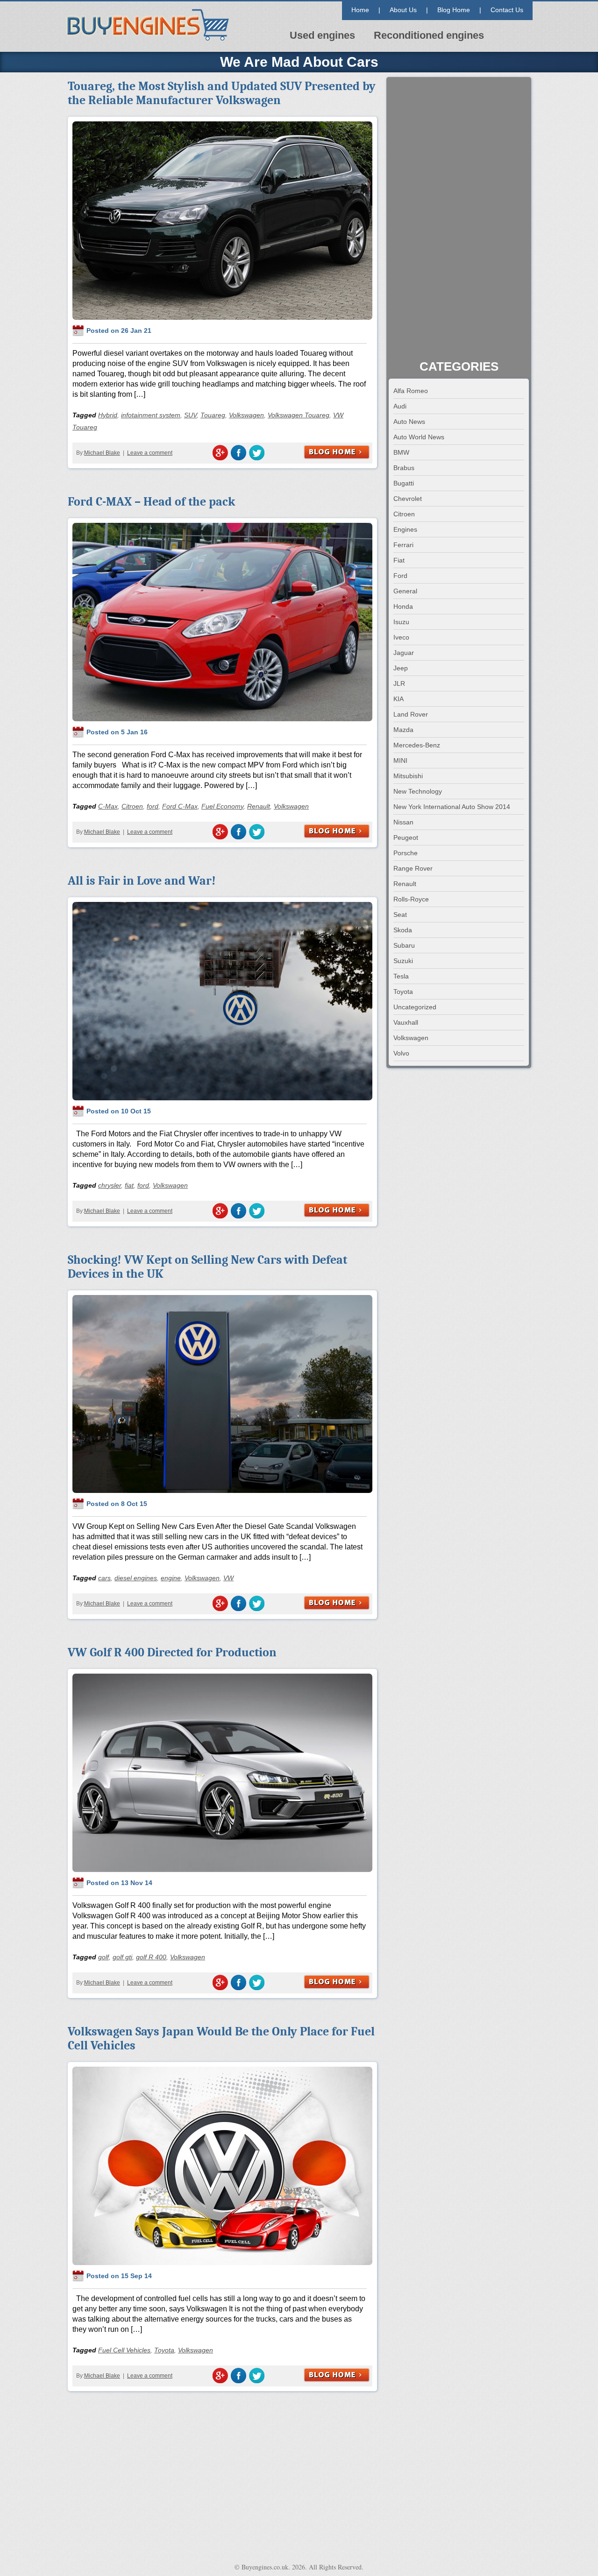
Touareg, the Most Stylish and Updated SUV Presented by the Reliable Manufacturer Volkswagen (222, 93)
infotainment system (151, 415)
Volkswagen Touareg (299, 415)
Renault (259, 806)
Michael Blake (102, 453)
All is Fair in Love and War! (142, 881)
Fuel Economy (222, 806)
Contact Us (507, 10)
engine (171, 1578)
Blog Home (454, 10)
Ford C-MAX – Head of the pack (151, 502)
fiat (129, 1185)
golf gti (122, 1957)
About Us (403, 10)
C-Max (108, 806)
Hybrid (108, 415)
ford (153, 806)
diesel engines (136, 1578)
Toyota (164, 2350)
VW (228, 1578)
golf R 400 (151, 1957)
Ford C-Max (180, 806)
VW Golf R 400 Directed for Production (172, 1653)
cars (104, 1578)
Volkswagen (246, 415)
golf (103, 1957)
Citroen (132, 806)
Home (360, 10)
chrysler (110, 1185)
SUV (190, 415)
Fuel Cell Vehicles (124, 2350)
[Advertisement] (459, 219)
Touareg (213, 415)
